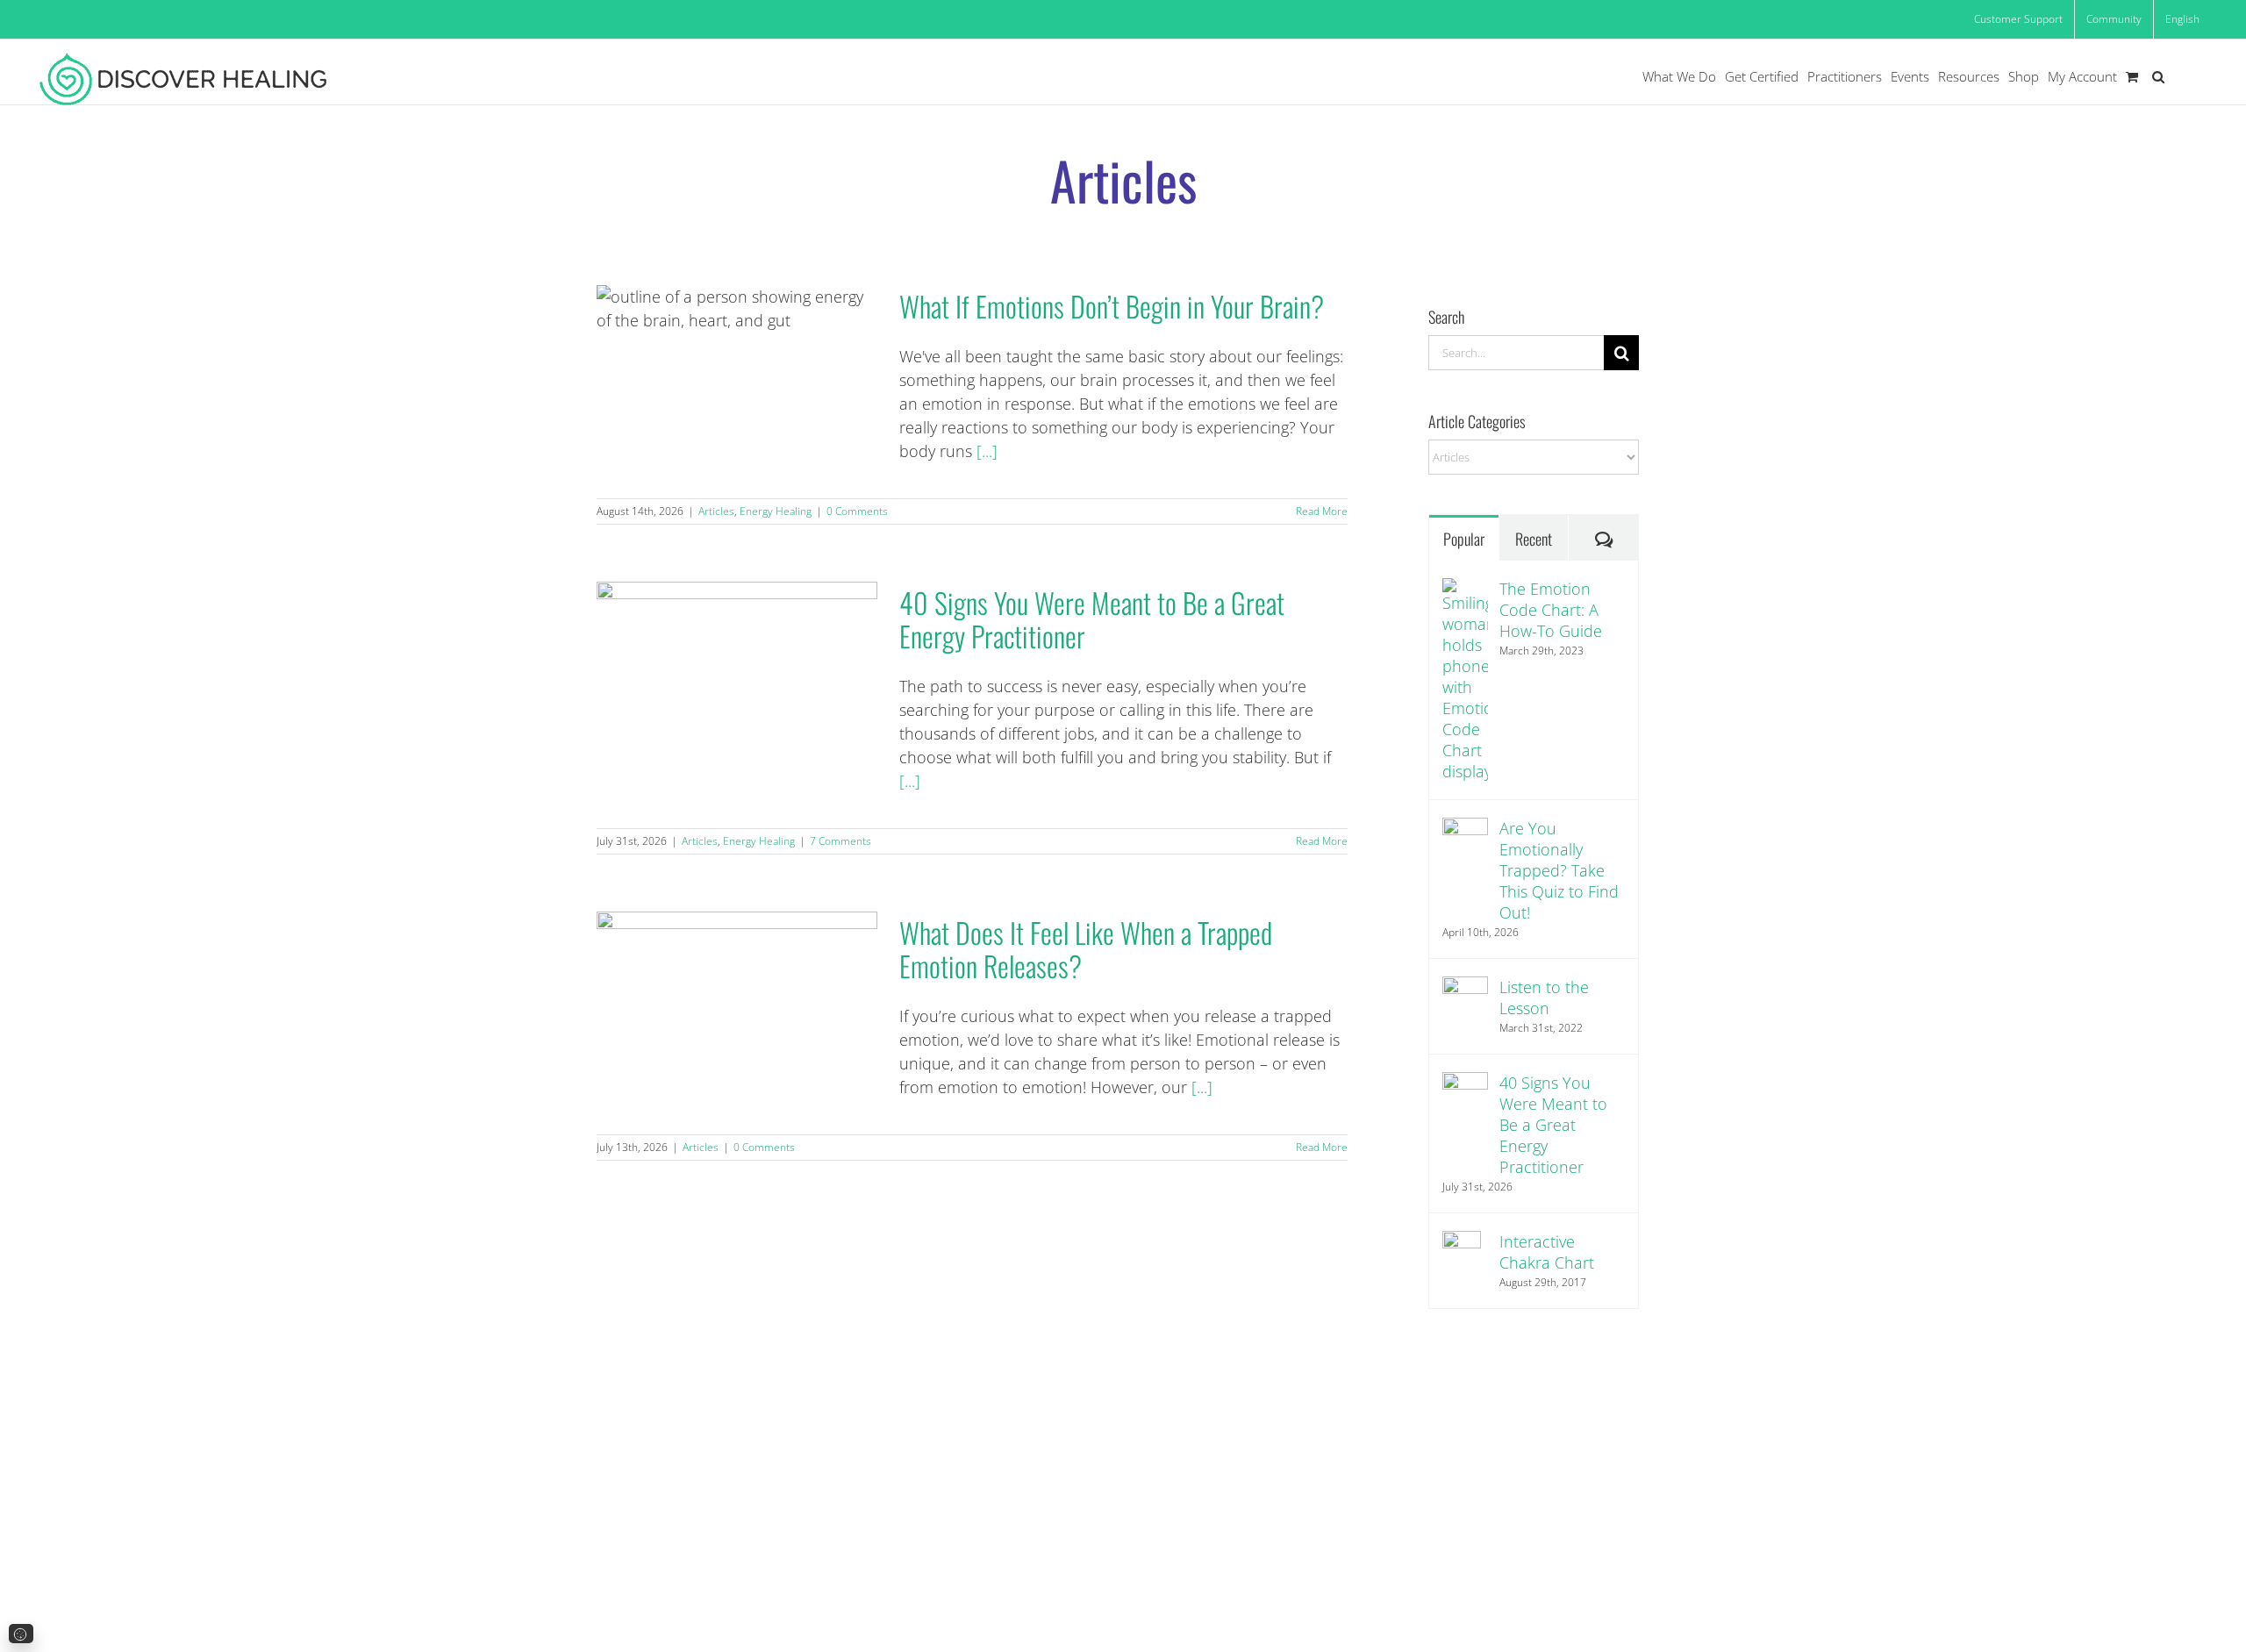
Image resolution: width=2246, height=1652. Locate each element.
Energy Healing (776, 511)
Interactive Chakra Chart (1547, 1252)
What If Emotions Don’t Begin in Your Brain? (737, 373)
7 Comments (840, 841)
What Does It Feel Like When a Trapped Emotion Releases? (737, 1000)
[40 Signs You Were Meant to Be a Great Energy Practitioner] (1465, 1095)
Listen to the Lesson (1544, 998)
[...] (987, 451)
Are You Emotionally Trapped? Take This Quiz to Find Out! (1559, 870)
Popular (1464, 539)
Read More (1322, 511)
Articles (716, 511)
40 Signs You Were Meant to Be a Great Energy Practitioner (737, 670)
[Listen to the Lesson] (1465, 999)
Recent (1534, 539)
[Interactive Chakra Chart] (1465, 1260)
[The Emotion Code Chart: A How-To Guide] (1465, 680)
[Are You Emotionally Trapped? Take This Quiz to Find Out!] (1465, 840)
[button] (2158, 77)
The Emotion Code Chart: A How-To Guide (1551, 610)
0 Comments (857, 511)
